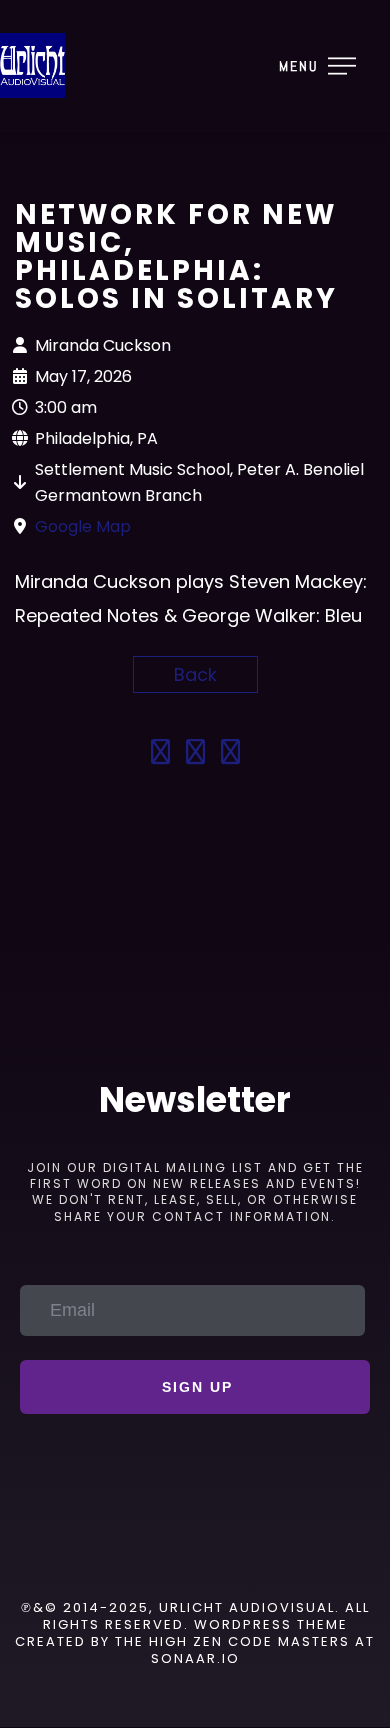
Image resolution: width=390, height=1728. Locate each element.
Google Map (83, 526)
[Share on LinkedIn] (195, 754)
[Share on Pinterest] (230, 754)
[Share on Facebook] (160, 754)
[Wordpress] (251, 1552)
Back (195, 674)
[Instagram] (195, 1552)
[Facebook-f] (139, 1552)
